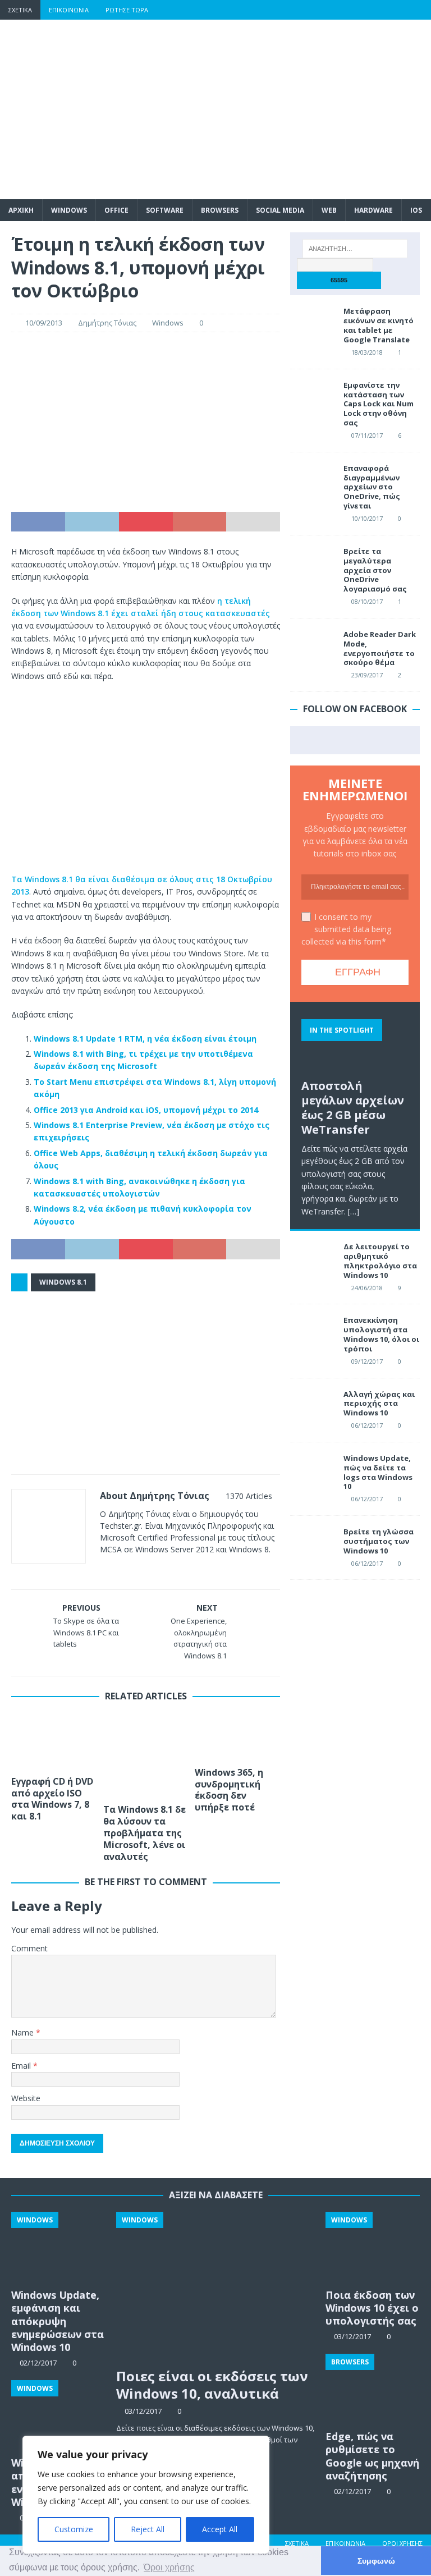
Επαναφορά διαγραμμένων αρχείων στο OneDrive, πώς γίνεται (372, 487)
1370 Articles (249, 1496)
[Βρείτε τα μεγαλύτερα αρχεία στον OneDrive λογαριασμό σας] (313, 563)
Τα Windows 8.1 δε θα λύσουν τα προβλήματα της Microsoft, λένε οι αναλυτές (145, 1833)
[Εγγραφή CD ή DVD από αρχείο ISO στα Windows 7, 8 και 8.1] (54, 1742)
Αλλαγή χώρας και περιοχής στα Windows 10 (379, 1404)
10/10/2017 (367, 518)
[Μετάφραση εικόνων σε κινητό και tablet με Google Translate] (313, 323)
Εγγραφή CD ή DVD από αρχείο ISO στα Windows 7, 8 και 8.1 (52, 1799)
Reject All (148, 2529)
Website (26, 2098)
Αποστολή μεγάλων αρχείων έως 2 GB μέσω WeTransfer (353, 1108)
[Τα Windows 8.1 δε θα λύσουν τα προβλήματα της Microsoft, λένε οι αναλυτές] (146, 1756)
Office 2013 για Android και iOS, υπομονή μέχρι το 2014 (146, 1110)
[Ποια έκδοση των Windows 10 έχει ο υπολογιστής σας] (373, 2247)
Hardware (373, 210)
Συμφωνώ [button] (376, 2561)
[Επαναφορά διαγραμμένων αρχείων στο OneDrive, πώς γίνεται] (313, 480)
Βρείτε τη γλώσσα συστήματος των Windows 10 (379, 1541)
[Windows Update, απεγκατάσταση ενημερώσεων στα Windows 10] (58, 2415)
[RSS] (421, 10)
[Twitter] (356, 10)
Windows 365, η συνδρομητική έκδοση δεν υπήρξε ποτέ (229, 1790)
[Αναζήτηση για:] (355, 249)
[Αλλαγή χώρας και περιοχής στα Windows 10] (313, 1406)
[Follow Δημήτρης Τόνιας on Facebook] (118, 1569)
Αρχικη (21, 210)
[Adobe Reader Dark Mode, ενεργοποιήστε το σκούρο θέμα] (313, 647)
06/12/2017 (367, 1425)
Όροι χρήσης (402, 2543)
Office (116, 210)
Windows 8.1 (63, 1282)
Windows (69, 210)
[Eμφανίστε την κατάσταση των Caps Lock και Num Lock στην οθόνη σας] (313, 397)
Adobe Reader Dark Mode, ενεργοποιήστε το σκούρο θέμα (380, 648)
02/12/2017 (352, 2491)
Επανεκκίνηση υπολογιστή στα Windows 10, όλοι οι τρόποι (381, 1334)
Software (165, 210)
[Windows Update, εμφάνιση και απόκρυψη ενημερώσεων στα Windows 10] (58, 2247)
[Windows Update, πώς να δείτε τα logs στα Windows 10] (313, 1470)
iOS (416, 210)
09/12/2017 (367, 1361)
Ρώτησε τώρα (127, 10)
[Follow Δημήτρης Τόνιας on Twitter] (137, 1569)
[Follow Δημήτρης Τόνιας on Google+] (155, 1569)
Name (24, 2032)
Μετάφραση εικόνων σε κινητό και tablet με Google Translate (379, 325)
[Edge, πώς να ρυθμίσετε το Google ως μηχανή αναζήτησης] (373, 2389)
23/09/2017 (367, 675)
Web (329, 210)
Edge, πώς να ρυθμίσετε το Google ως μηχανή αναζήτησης (372, 2456)
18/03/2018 (367, 352)
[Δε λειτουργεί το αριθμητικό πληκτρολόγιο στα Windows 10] (313, 1259)
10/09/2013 (44, 323)
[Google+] (377, 10)
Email (22, 2066)
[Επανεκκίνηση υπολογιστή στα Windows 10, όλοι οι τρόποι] (313, 1332)
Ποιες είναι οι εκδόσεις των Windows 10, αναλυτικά (212, 2385)
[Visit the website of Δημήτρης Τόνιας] (104, 1569)
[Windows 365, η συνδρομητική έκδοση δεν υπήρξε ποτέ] (237, 1737)
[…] (354, 1211)
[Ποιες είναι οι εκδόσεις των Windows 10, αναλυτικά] (216, 2287)
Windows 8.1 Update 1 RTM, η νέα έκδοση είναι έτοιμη (145, 1039)
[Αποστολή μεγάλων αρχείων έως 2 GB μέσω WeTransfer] (355, 1043)
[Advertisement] (289, 109)
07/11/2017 (367, 435)
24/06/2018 (367, 1288)
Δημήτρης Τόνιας (107, 323)
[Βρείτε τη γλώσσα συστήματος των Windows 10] (313, 1544)
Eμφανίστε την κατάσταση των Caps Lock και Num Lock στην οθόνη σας (379, 404)
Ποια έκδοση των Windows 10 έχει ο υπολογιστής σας (372, 2308)
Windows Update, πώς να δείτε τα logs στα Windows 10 (378, 1472)
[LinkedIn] (399, 10)
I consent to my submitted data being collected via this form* (346, 929)
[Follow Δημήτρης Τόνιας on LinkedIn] (174, 1569)
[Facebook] (334, 10)
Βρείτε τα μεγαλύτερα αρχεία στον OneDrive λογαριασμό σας (375, 570)
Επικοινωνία (69, 10)
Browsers (220, 210)
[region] (146, 2495)
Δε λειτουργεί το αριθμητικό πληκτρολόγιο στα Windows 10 (380, 1261)
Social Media (280, 210)
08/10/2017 (367, 601)
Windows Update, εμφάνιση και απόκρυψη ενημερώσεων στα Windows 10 (58, 2321)
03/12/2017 (143, 2411)
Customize (74, 2529)
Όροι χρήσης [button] (169, 2567)
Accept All (220, 2529)
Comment (29, 1948)
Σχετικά (20, 10)
